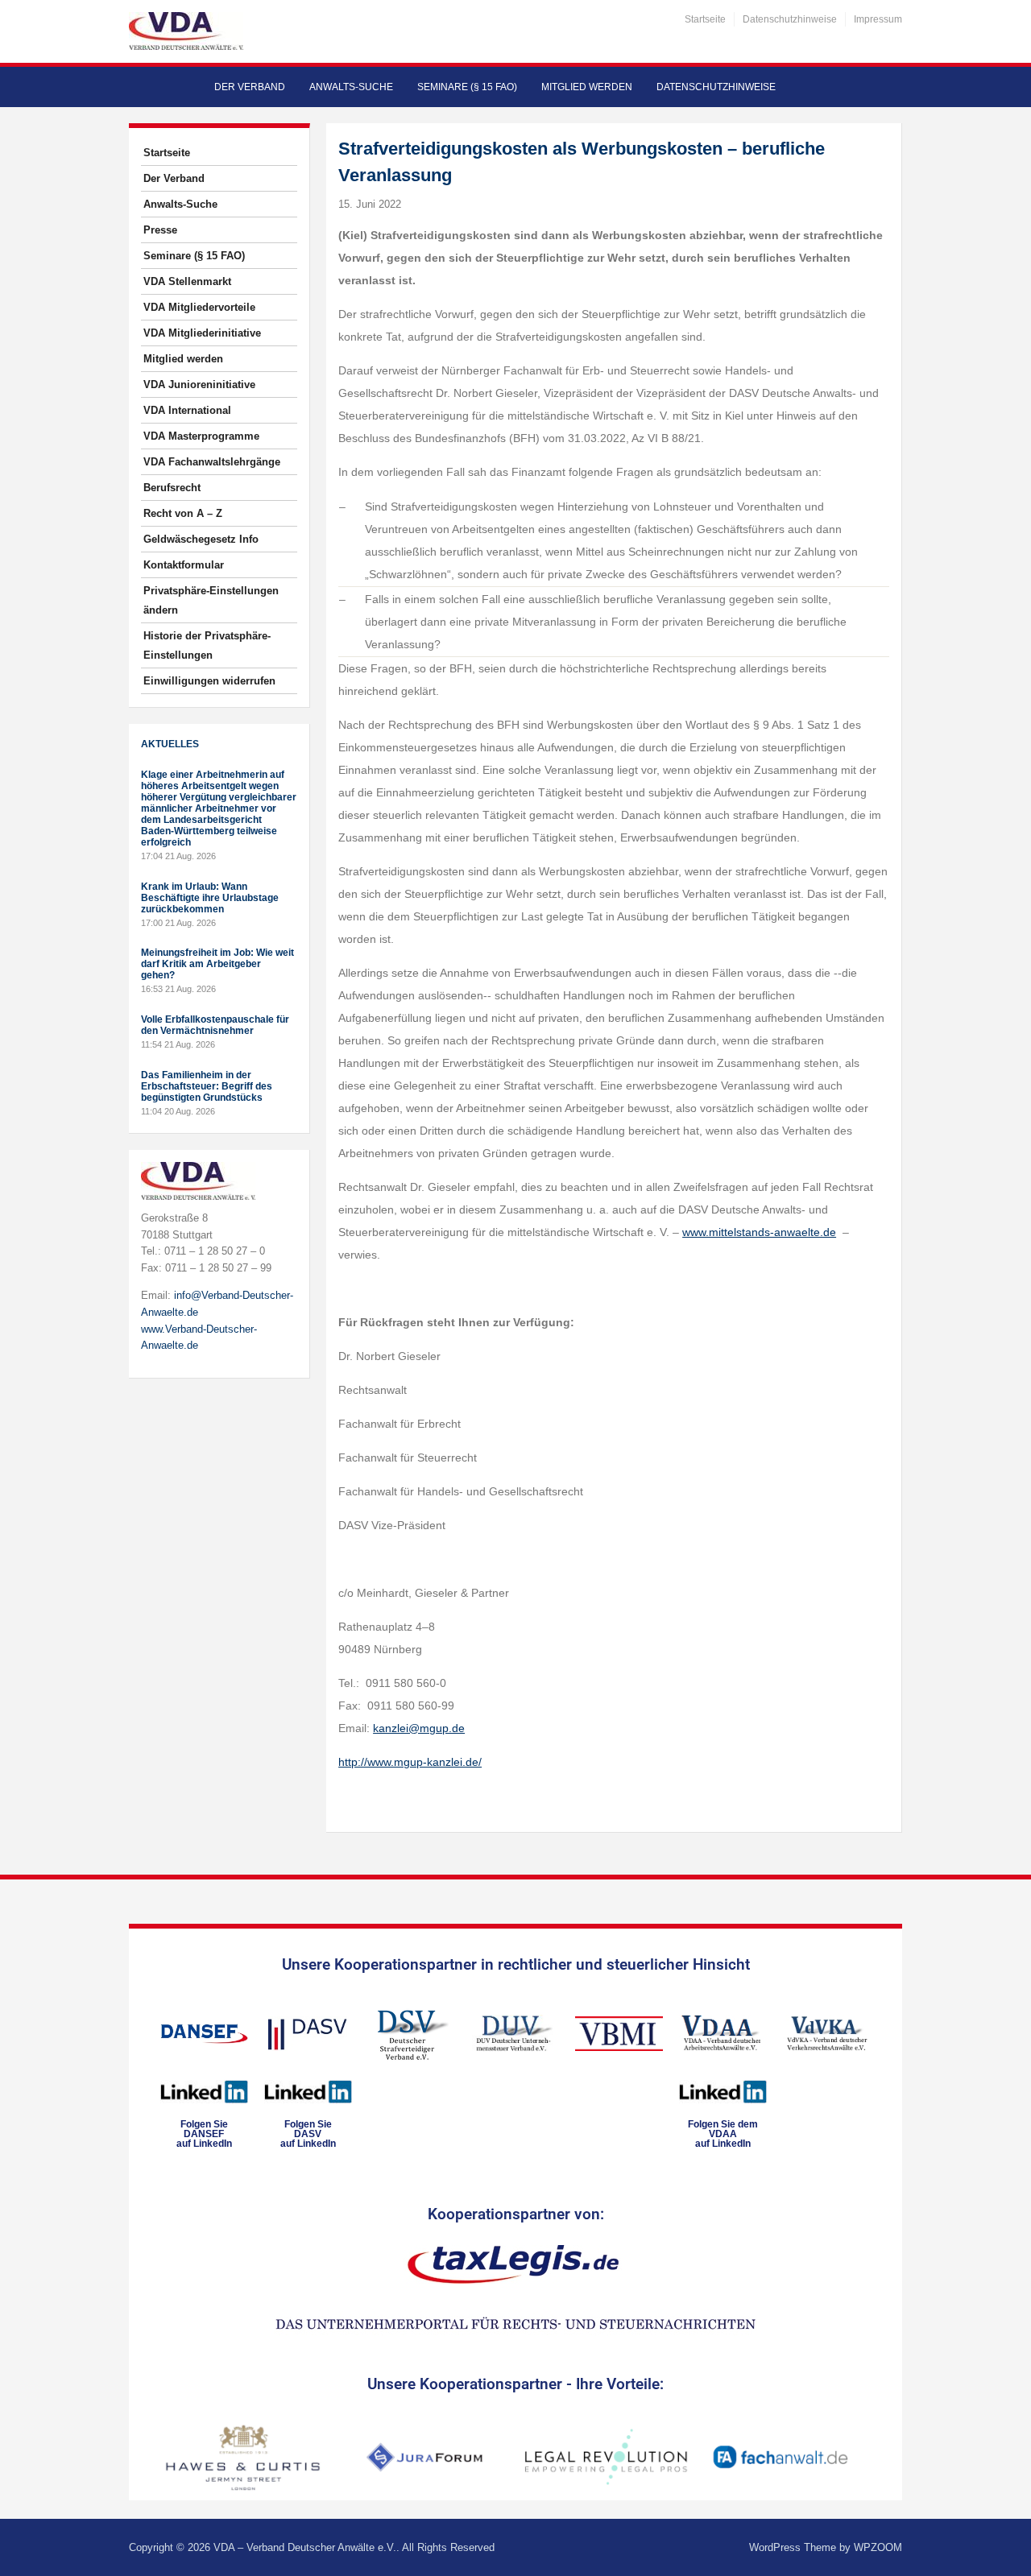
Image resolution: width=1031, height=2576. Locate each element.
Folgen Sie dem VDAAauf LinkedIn (723, 2134)
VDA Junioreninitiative (199, 385)
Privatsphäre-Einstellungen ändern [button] (211, 600)
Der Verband (250, 87)
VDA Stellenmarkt (187, 281)
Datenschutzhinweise (790, 19)
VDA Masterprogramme (201, 436)
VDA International (187, 410)
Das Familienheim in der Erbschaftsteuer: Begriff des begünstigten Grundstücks (207, 1086)
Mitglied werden (587, 87)
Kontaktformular (184, 565)
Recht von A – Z (183, 513)
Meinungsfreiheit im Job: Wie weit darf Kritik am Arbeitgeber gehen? (217, 964)
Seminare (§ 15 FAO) (467, 87)
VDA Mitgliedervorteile (199, 307)
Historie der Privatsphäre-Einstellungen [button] (207, 645)
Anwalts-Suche (351, 87)
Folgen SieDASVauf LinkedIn (308, 2134)
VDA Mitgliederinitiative (202, 333)
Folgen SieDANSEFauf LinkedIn (204, 2134)
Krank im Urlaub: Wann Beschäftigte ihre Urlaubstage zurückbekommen (210, 898)
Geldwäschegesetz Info (201, 539)
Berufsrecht (172, 488)
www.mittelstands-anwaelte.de (759, 1232)
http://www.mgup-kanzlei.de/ (410, 1762)
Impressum (878, 19)
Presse (160, 230)
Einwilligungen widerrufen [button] (209, 681)
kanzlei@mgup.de (419, 1728)
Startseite (705, 19)
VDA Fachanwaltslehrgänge (212, 462)
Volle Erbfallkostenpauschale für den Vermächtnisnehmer (215, 1025)
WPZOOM (878, 2547)
